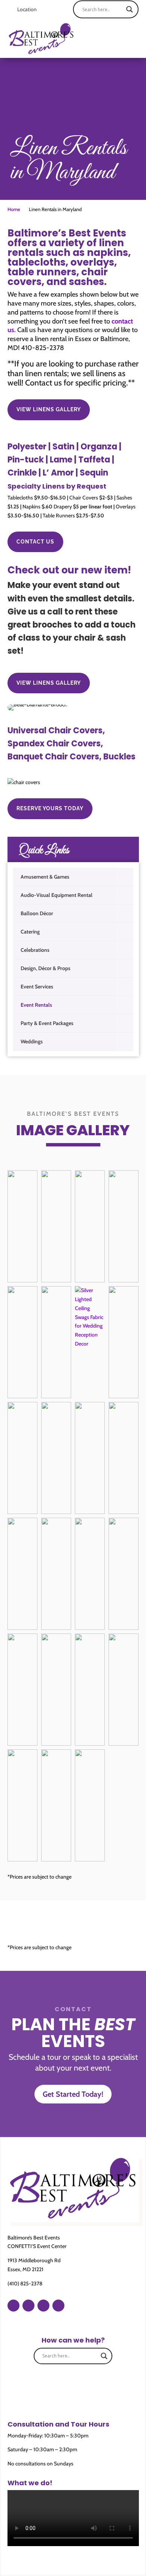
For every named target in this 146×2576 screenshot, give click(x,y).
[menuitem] (73, 877)
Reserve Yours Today (50, 808)
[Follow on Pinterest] (43, 2306)
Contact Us (35, 542)
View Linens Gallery (49, 409)
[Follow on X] (58, 2306)
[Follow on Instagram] (28, 2306)
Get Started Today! (73, 2094)
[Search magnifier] (130, 9)
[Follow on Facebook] (13, 2306)
